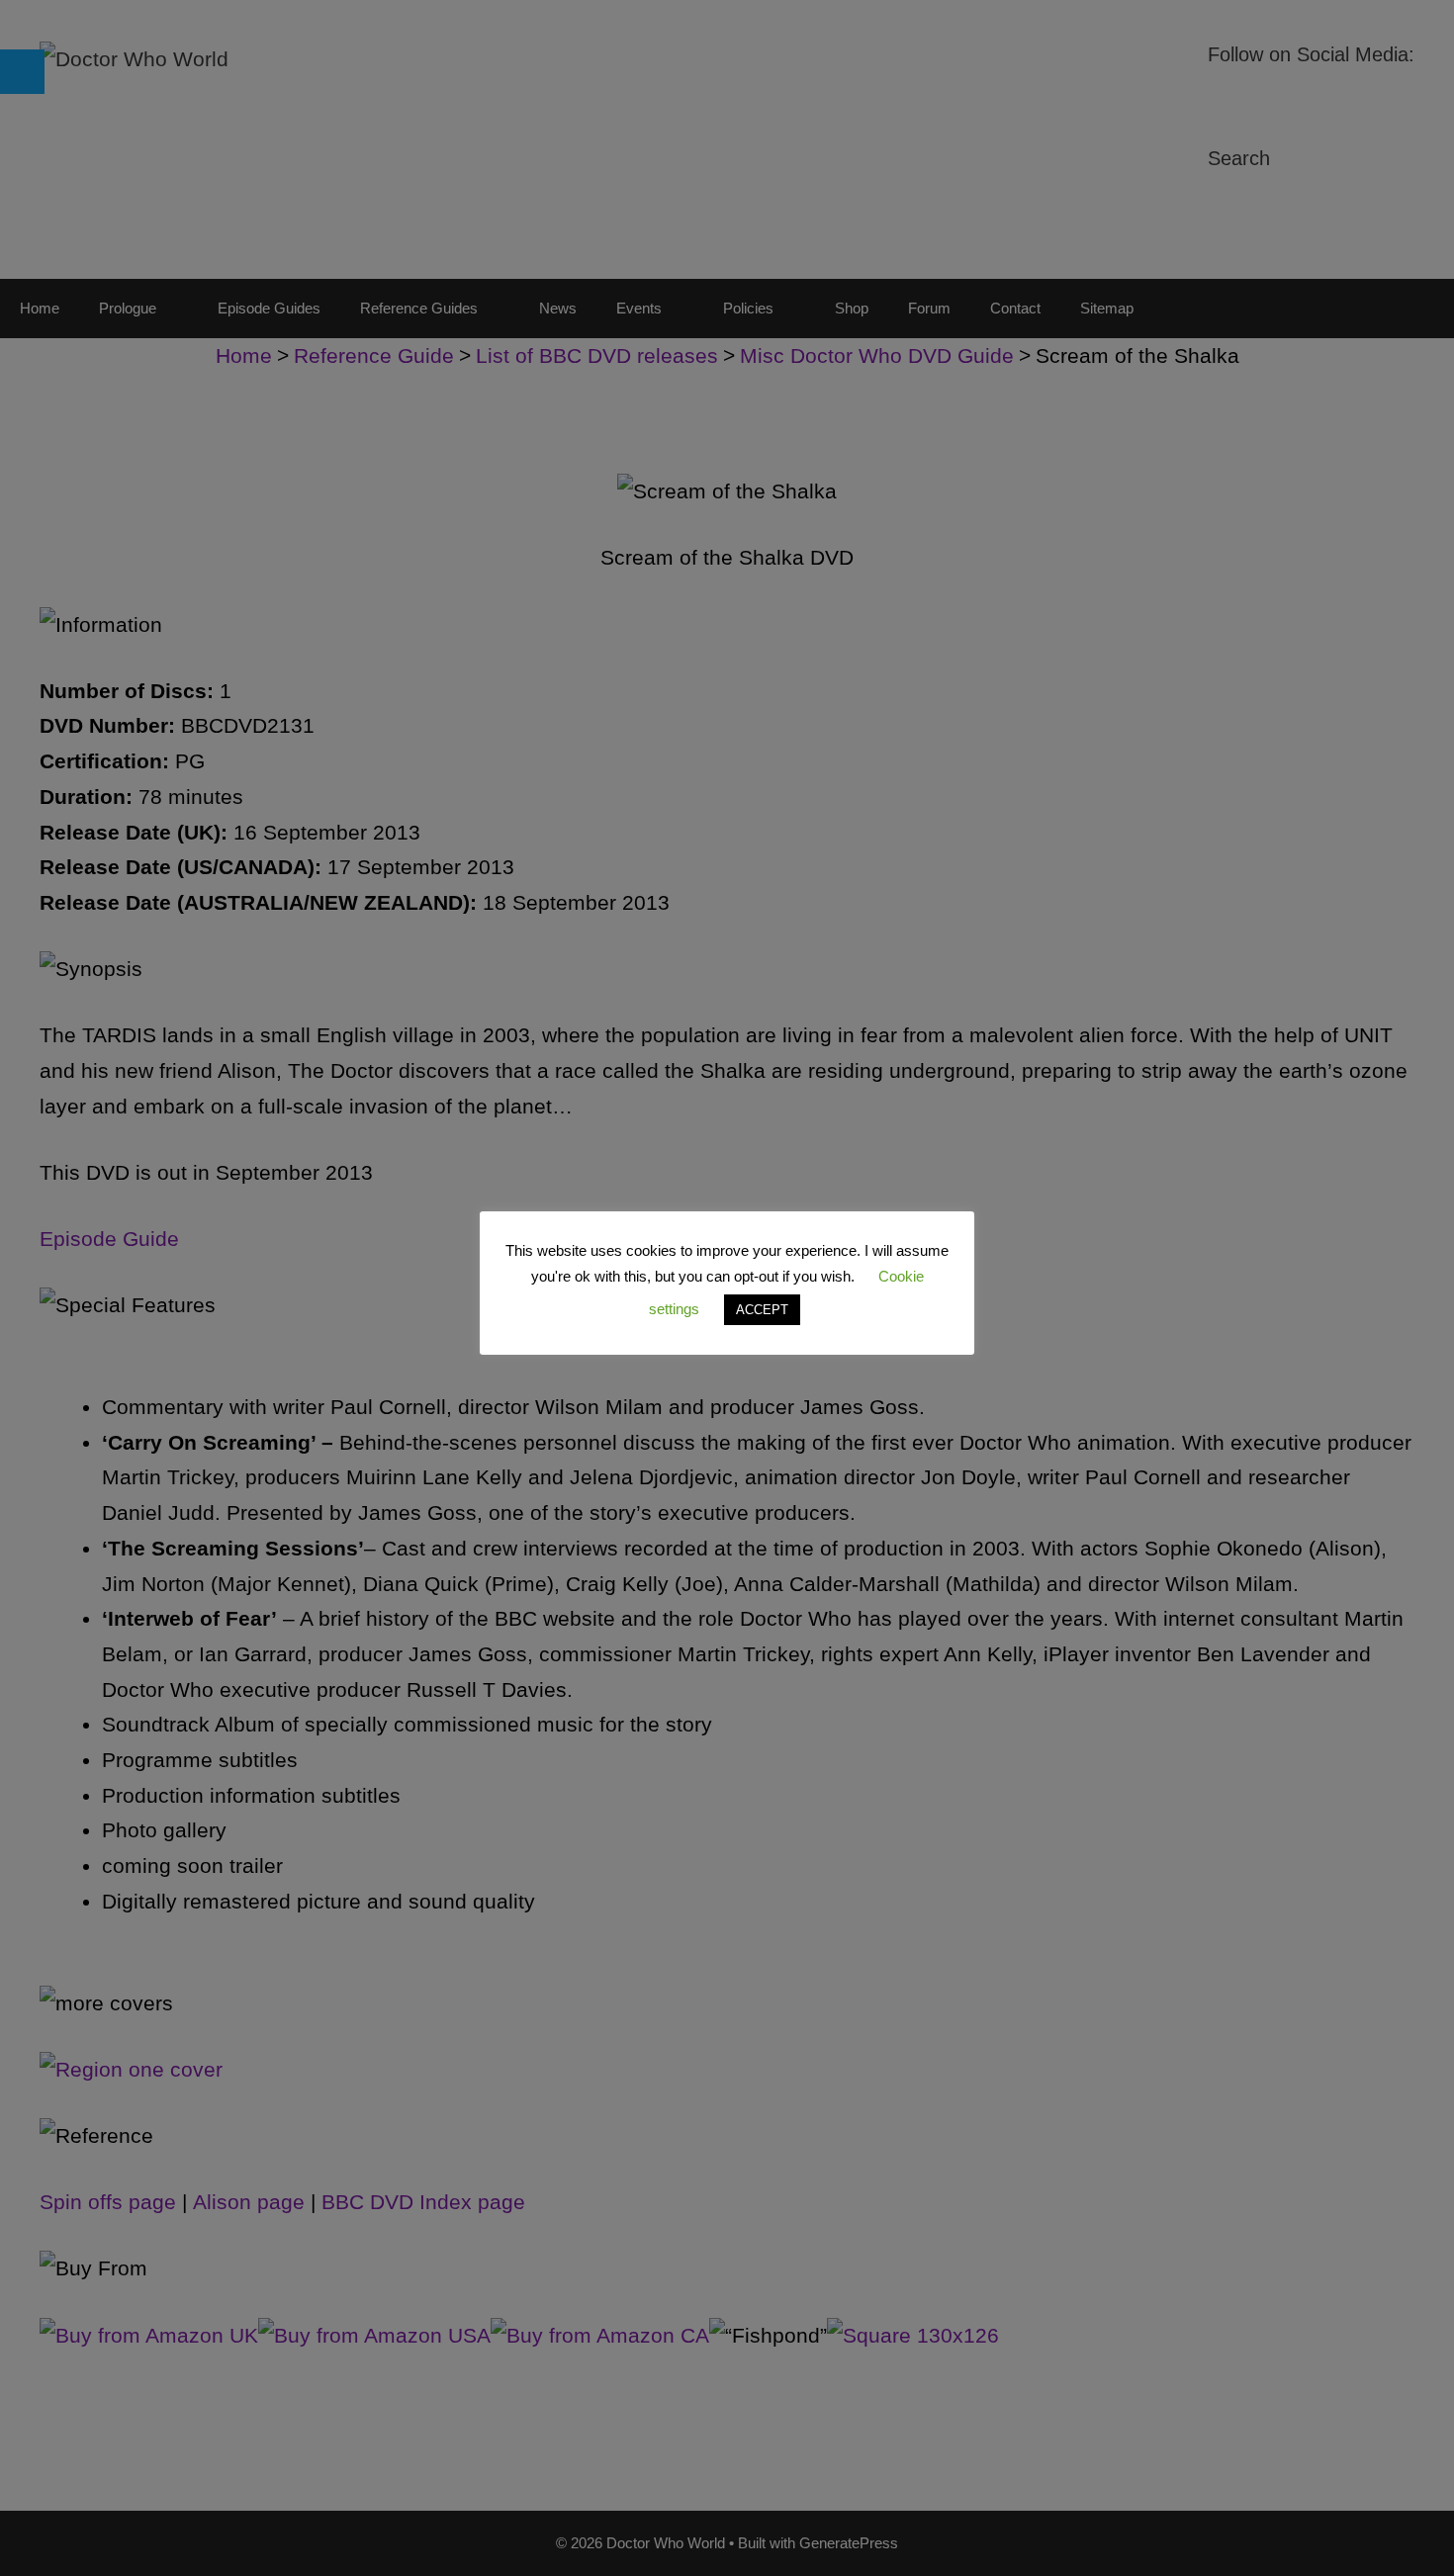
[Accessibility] (22, 72)
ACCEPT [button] (762, 1310)
